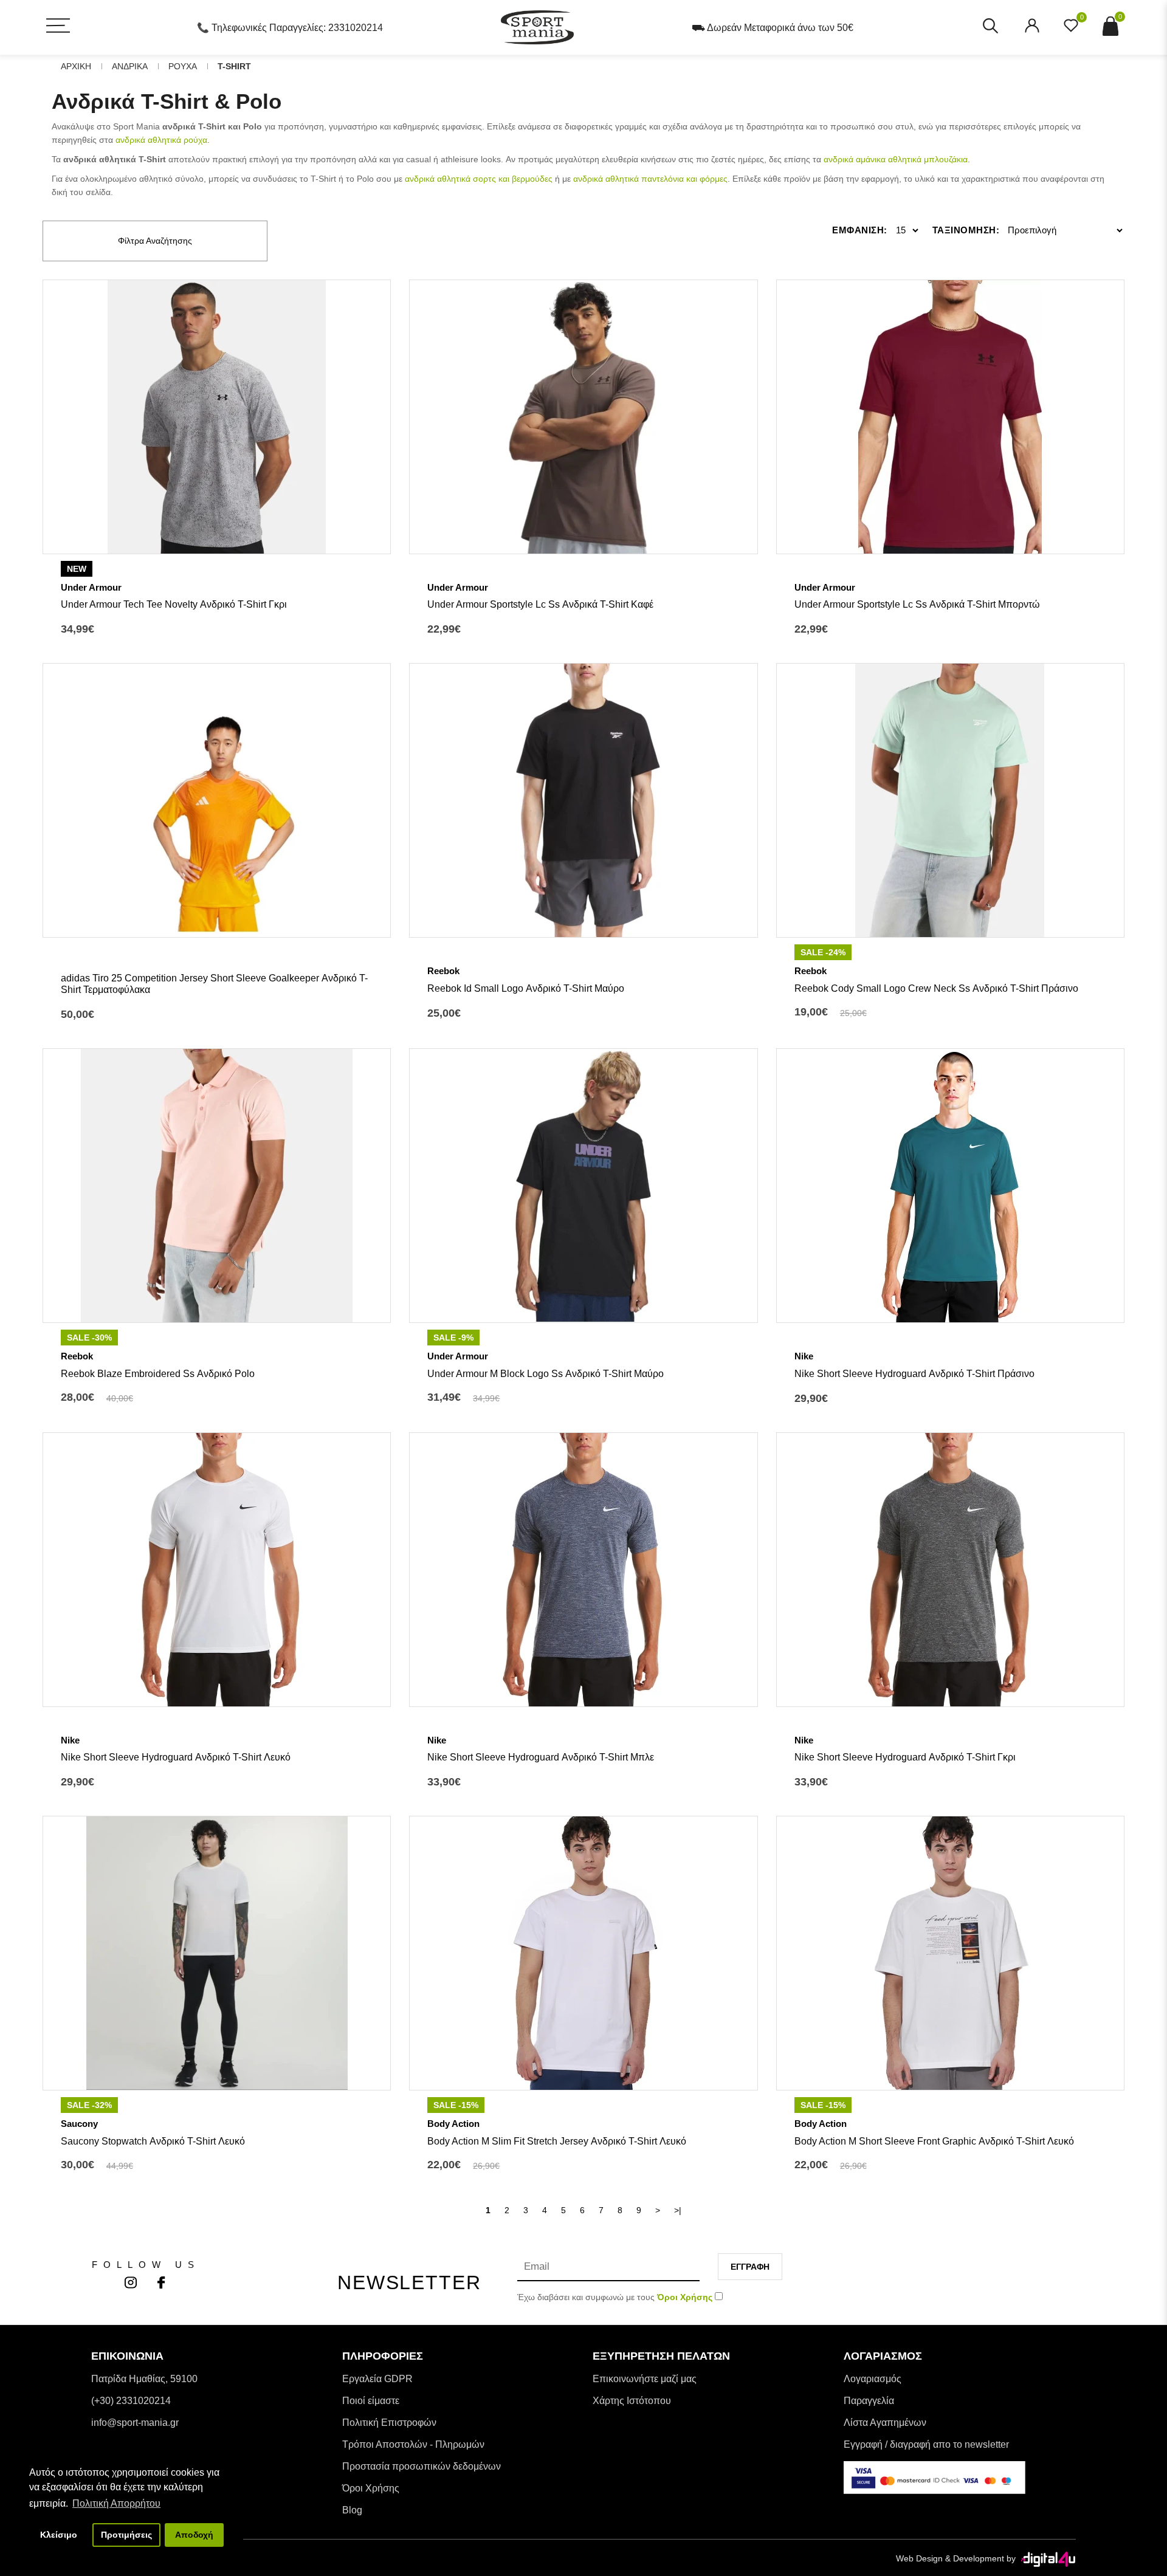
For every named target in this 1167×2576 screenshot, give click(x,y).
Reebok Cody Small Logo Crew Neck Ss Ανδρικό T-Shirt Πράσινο (936, 988)
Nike (804, 1356)
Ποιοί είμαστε (371, 2401)
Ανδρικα (130, 66)
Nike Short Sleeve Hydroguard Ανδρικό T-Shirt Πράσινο (914, 1374)
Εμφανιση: (860, 230)
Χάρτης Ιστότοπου (632, 2401)
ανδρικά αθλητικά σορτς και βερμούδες (479, 179)
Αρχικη (76, 66)
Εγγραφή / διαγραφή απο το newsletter (926, 2444)
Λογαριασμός (873, 2379)
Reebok (443, 971)
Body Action (453, 2124)
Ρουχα (183, 66)
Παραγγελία (869, 2401)
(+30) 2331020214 (131, 2401)
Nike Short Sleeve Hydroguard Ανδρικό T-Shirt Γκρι (905, 1757)
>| (678, 2210)
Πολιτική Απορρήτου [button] (116, 2503)
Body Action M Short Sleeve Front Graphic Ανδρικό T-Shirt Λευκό (934, 2141)
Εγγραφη (750, 2267)
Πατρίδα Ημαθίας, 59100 (144, 2379)
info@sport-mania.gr (135, 2423)
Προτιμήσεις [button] (126, 2535)
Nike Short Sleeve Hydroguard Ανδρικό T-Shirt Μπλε (541, 1757)
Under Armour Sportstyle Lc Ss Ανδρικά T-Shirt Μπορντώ (917, 604)
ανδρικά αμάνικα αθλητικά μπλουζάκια (896, 159)
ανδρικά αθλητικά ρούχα (161, 140)
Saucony (79, 2124)
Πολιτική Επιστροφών (389, 2423)
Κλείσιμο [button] (59, 2535)
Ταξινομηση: (966, 230)
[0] (1071, 29)
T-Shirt (234, 66)
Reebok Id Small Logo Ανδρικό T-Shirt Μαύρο (526, 988)
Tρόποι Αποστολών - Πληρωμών (413, 2444)
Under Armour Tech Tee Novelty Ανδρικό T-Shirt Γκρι (174, 604)
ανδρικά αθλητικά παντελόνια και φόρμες (650, 179)
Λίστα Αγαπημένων (885, 2423)
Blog (352, 2510)
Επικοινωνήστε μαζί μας (645, 2379)
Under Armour (91, 587)
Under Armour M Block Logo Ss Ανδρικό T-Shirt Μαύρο (546, 1374)
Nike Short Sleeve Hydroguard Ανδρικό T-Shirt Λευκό (176, 1757)
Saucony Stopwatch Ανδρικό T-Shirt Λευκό (153, 2141)
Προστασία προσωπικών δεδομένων (422, 2466)
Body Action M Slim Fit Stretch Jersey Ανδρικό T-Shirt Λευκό (557, 2141)
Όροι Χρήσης (371, 2488)
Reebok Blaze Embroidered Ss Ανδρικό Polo (158, 1374)
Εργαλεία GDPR (377, 2379)
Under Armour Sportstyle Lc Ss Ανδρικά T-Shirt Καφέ (540, 604)
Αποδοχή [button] (194, 2535)
